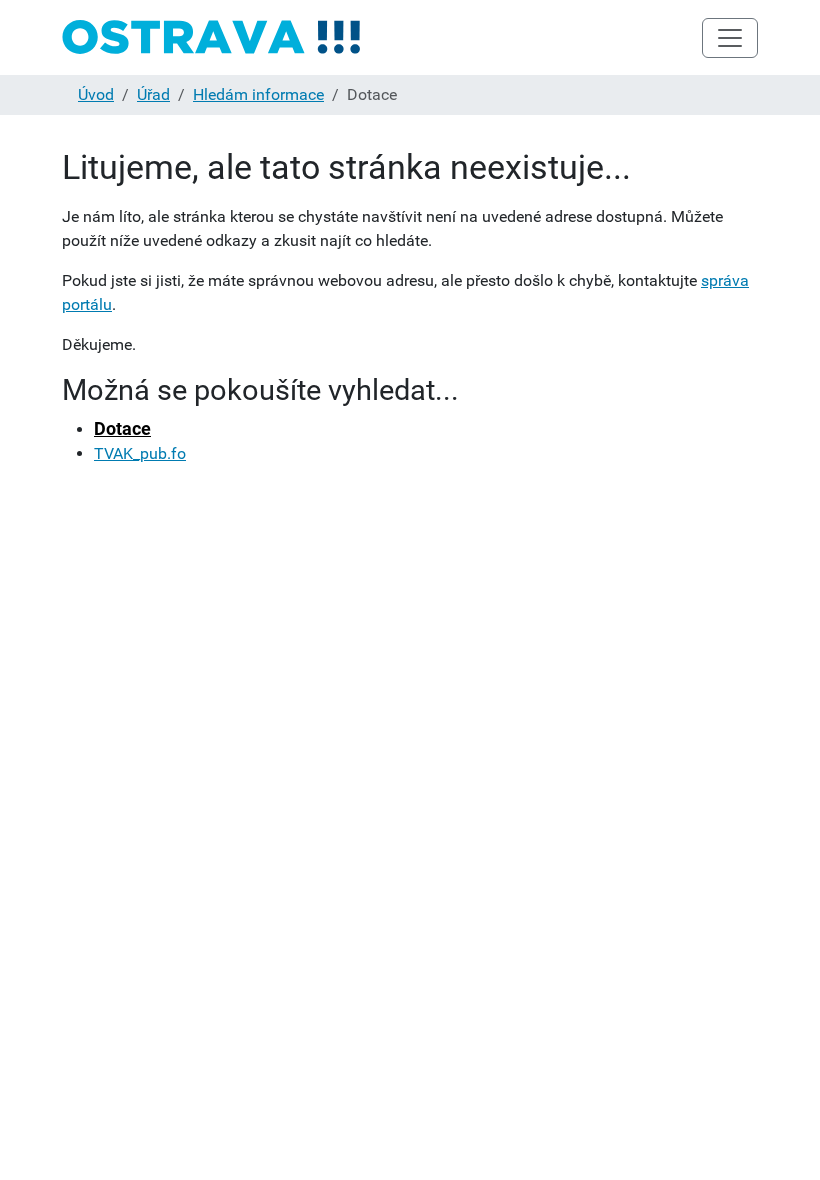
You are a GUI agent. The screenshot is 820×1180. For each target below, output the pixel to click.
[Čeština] (212, 37)
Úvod (96, 94)
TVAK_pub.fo (140, 453)
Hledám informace (258, 94)
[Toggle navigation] (730, 38)
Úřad (153, 94)
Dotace (122, 428)
